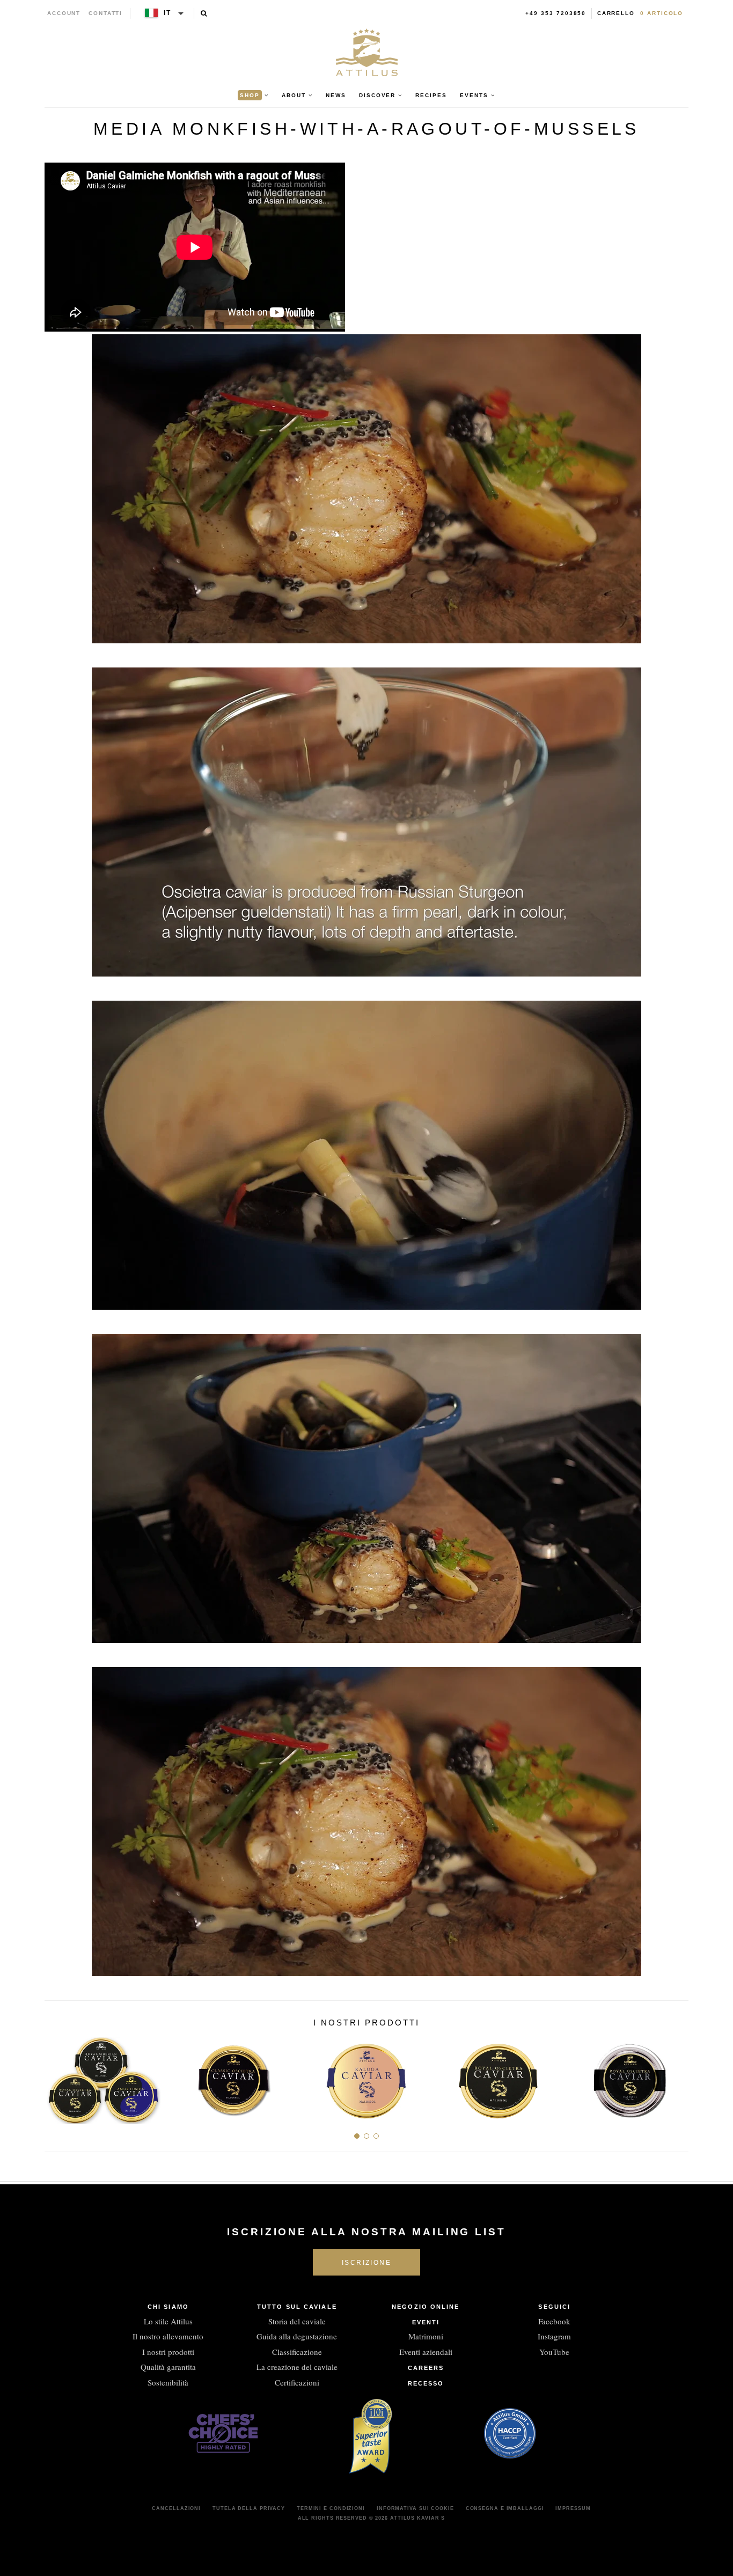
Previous (57, 2076)
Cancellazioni (176, 2508)
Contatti (105, 13)
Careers (426, 2368)
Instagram (554, 2336)
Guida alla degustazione (297, 2336)
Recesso (426, 2383)
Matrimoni (426, 2336)
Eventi (426, 2322)
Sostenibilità (168, 2382)
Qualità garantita (168, 2367)
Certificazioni (297, 2382)
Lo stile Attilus (168, 2321)
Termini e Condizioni (331, 2508)
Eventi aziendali (426, 2352)
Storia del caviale (297, 2321)
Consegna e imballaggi (505, 2508)
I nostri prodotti (168, 2352)
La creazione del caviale (297, 2367)
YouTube (554, 2352)
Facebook (554, 2321)
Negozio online (426, 2307)
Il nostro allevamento (168, 2336)
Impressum (573, 2508)
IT (167, 13)
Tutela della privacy (249, 2508)
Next (676, 2076)
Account (64, 13)
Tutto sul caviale (297, 2307)
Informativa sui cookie (415, 2508)
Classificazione (297, 2352)
